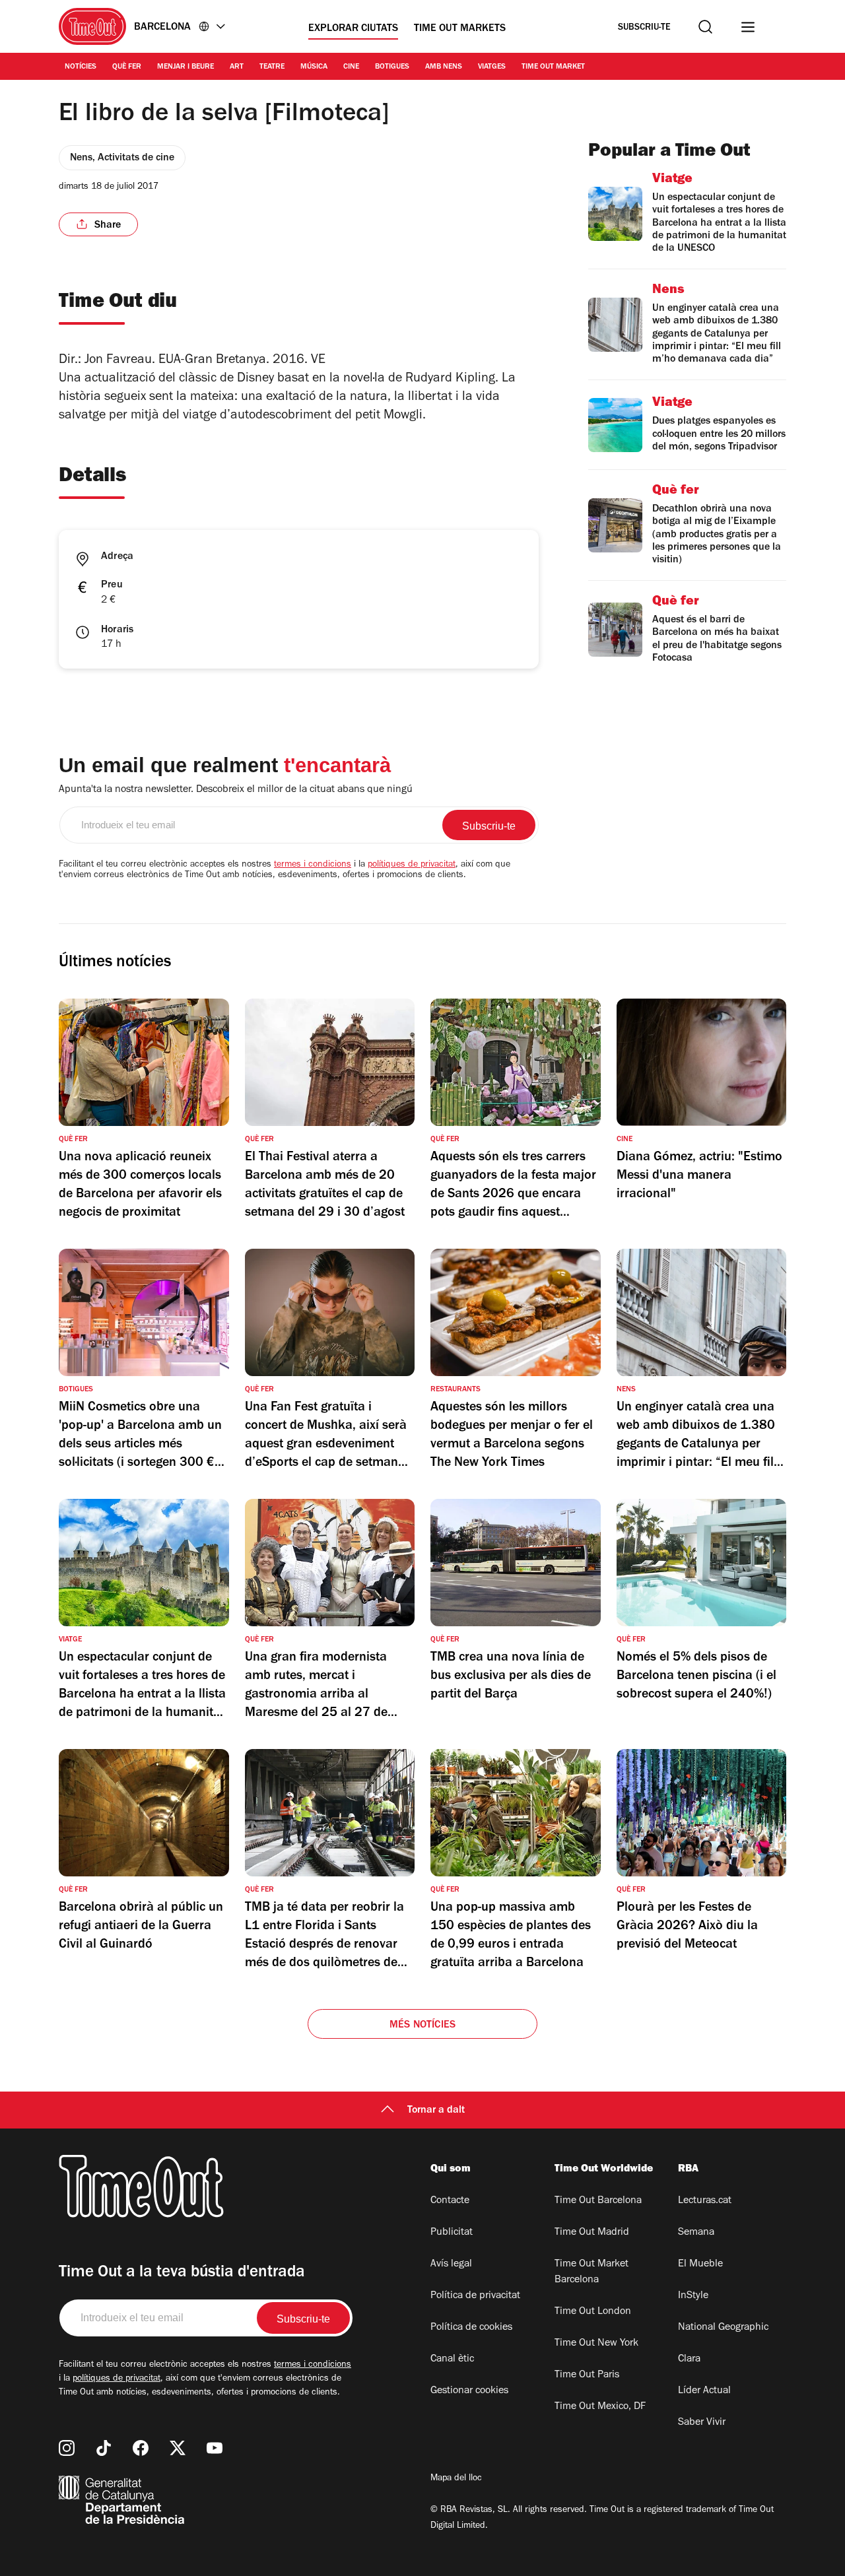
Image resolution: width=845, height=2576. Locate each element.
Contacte (450, 2201)
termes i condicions (313, 865)
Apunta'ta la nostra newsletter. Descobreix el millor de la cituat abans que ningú (236, 790)
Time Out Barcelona (598, 2201)
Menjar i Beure (186, 67)
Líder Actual (704, 2391)
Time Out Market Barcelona (591, 2272)
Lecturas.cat (705, 2201)
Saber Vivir (702, 2423)
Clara (689, 2360)
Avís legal (451, 2264)
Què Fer (127, 67)
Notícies (81, 67)
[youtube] (215, 2448)
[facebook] (141, 2448)
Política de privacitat (475, 2296)
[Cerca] (705, 27)
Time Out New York (596, 2344)
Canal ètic (452, 2360)
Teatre (272, 67)
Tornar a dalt (436, 2111)
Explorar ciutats (353, 29)
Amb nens (444, 67)
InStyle (693, 2296)
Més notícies (422, 2026)
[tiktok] (104, 2448)
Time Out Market (553, 67)
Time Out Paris (587, 2375)
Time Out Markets (460, 29)
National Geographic (723, 2328)
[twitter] (178, 2448)
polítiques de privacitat (412, 865)
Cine (351, 67)
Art (237, 67)
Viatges (492, 67)
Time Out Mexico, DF (600, 2407)
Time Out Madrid (592, 2233)
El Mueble (700, 2264)
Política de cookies (471, 2328)
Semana (696, 2233)
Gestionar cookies (469, 2391)
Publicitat (452, 2233)
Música (314, 67)
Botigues (392, 67)
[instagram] (67, 2448)
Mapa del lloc (456, 2479)
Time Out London (593, 2312)
